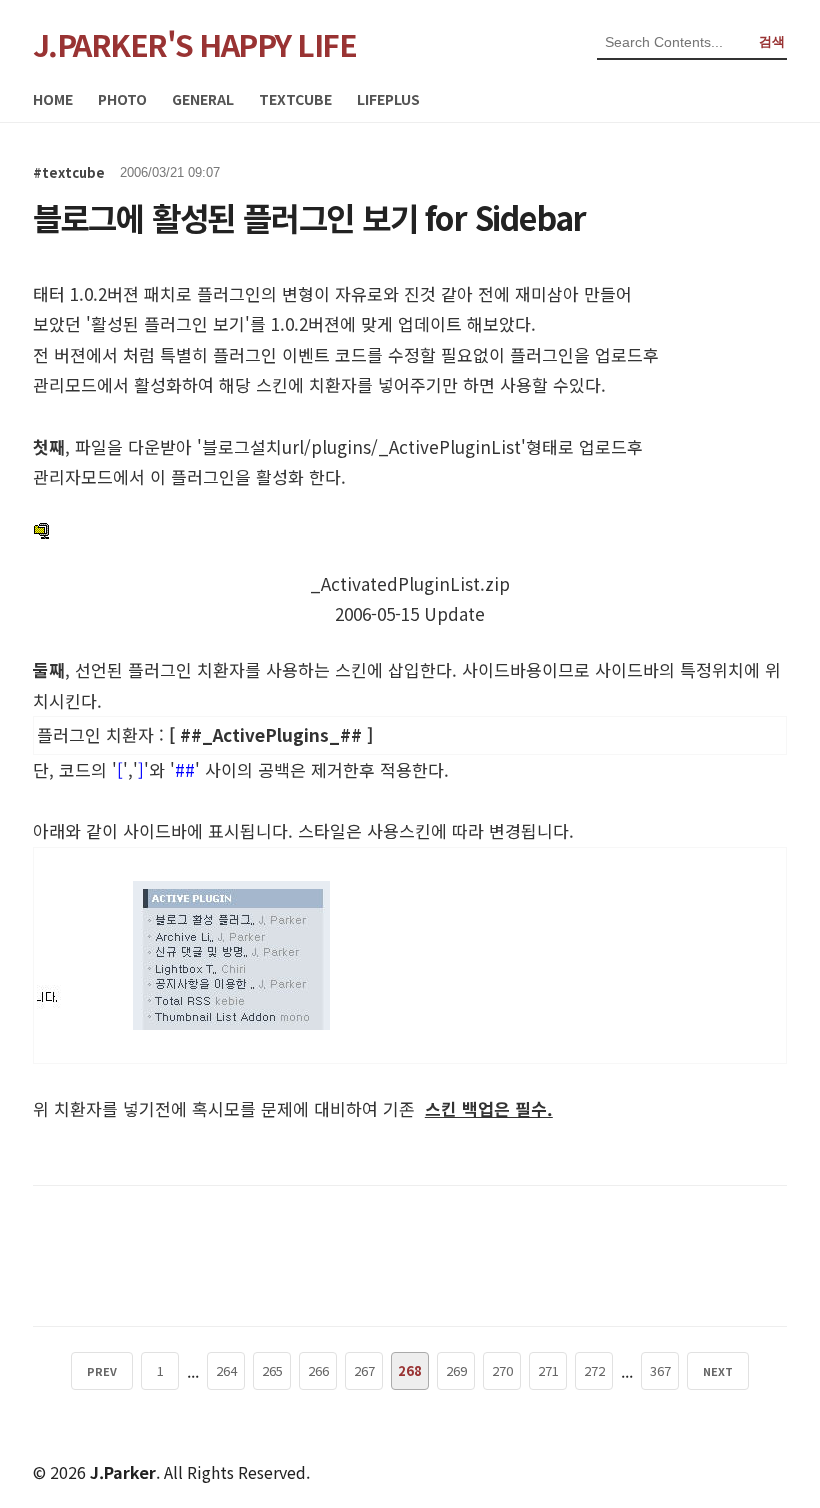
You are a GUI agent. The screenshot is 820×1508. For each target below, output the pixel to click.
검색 (772, 41)
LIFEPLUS (388, 99)
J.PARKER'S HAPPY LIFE (195, 44)
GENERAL (203, 99)
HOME (53, 99)
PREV (102, 1371)
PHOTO (122, 99)
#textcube (69, 172)
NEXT (718, 1371)
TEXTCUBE (295, 99)
